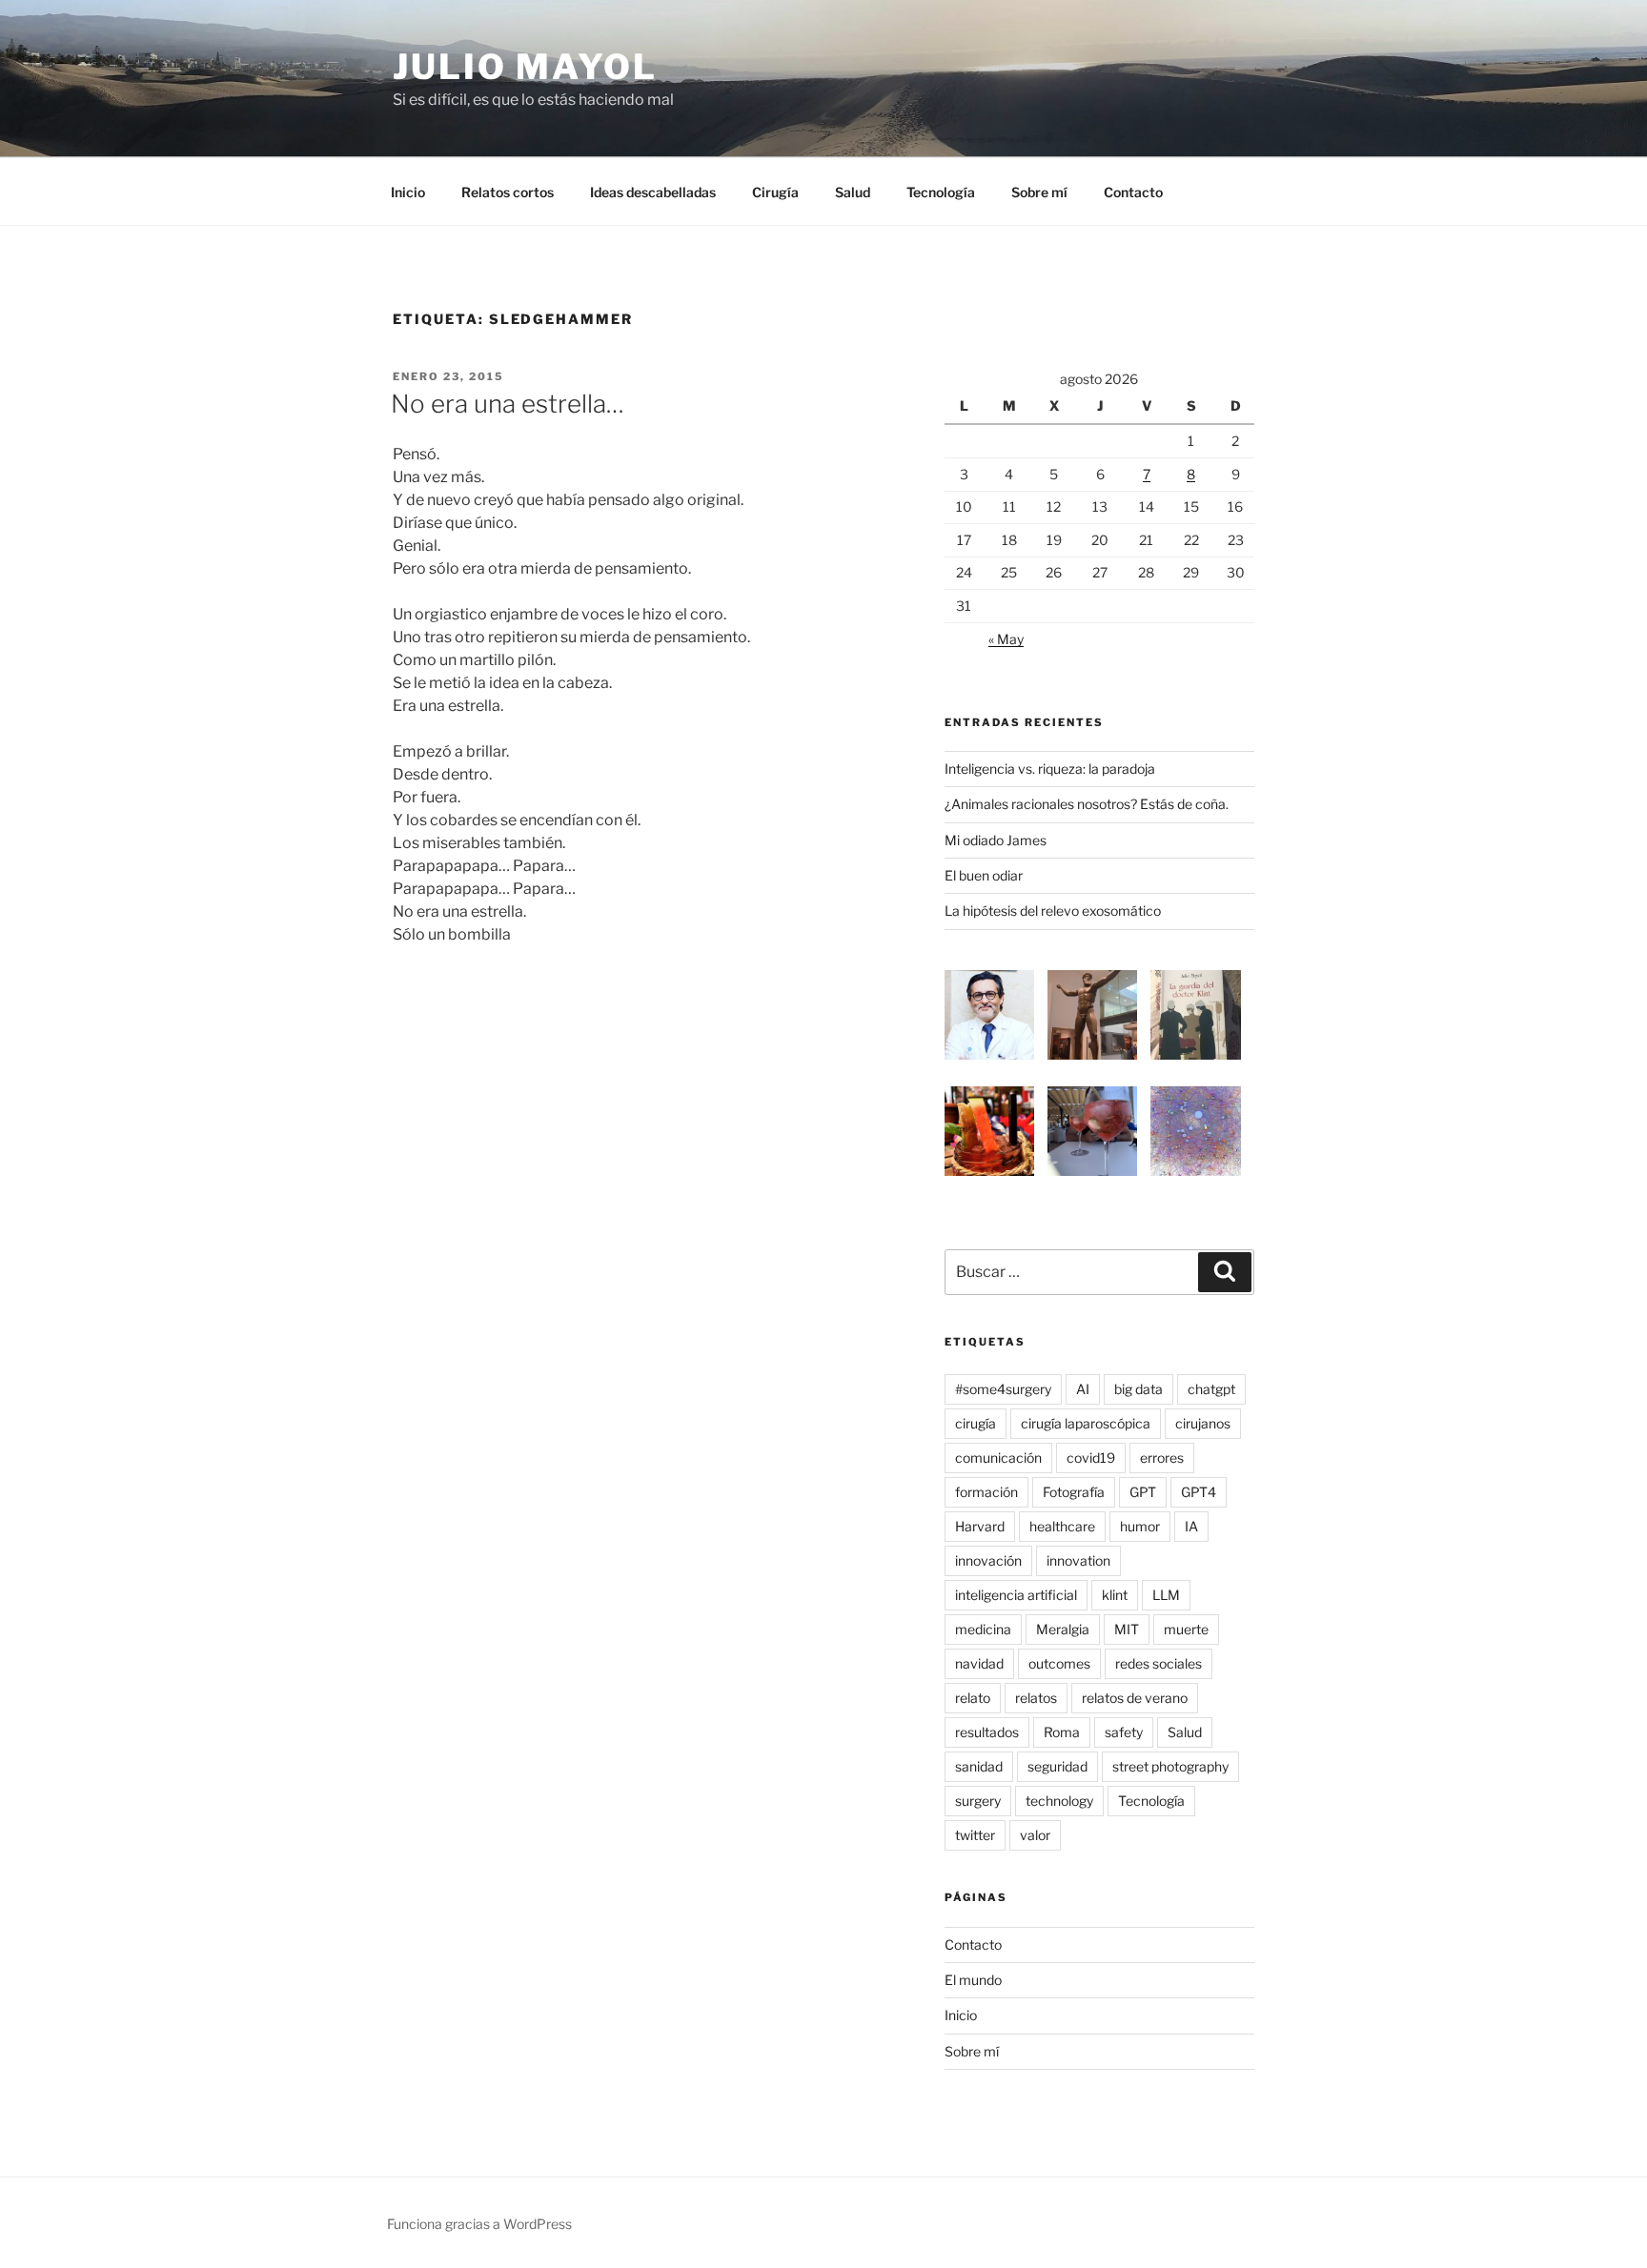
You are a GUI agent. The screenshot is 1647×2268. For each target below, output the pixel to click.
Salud (853, 192)
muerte (1186, 1629)
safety (1124, 1732)
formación (986, 1492)
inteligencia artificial (1016, 1595)
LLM (1166, 1595)
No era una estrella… (508, 404)
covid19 (1091, 1458)
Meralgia (1063, 1629)
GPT (1143, 1492)
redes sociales (1159, 1663)
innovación (988, 1560)
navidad (979, 1663)
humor (1140, 1526)
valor (1035, 1835)
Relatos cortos (508, 192)
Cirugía (775, 192)
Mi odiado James (996, 840)
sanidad (979, 1766)
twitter (975, 1835)
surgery (978, 1801)
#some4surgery (1003, 1389)
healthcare (1062, 1526)
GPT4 (1199, 1492)
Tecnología (941, 192)
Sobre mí (1039, 192)
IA (1191, 1526)
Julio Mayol (525, 67)
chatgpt (1211, 1389)
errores (1162, 1458)
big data (1139, 1389)
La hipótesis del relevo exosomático (1053, 911)
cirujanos (1203, 1423)
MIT (1127, 1629)
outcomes (1059, 1663)
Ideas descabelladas (653, 192)
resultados (987, 1732)
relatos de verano (1135, 1698)
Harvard (980, 1526)
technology (1059, 1801)
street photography (1170, 1766)
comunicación (998, 1458)
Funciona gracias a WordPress (479, 2224)
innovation (1078, 1560)
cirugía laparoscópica (1086, 1423)
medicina (983, 1629)
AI (1083, 1389)
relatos (1036, 1698)
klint (1115, 1595)
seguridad (1057, 1766)
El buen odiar (984, 875)
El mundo (973, 1980)
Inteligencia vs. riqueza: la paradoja (1050, 769)
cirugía (976, 1423)
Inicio (408, 192)
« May (1006, 639)
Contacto (1133, 192)
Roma (1062, 1732)
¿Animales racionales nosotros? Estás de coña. (1087, 804)
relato (973, 1698)
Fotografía (1074, 1492)
